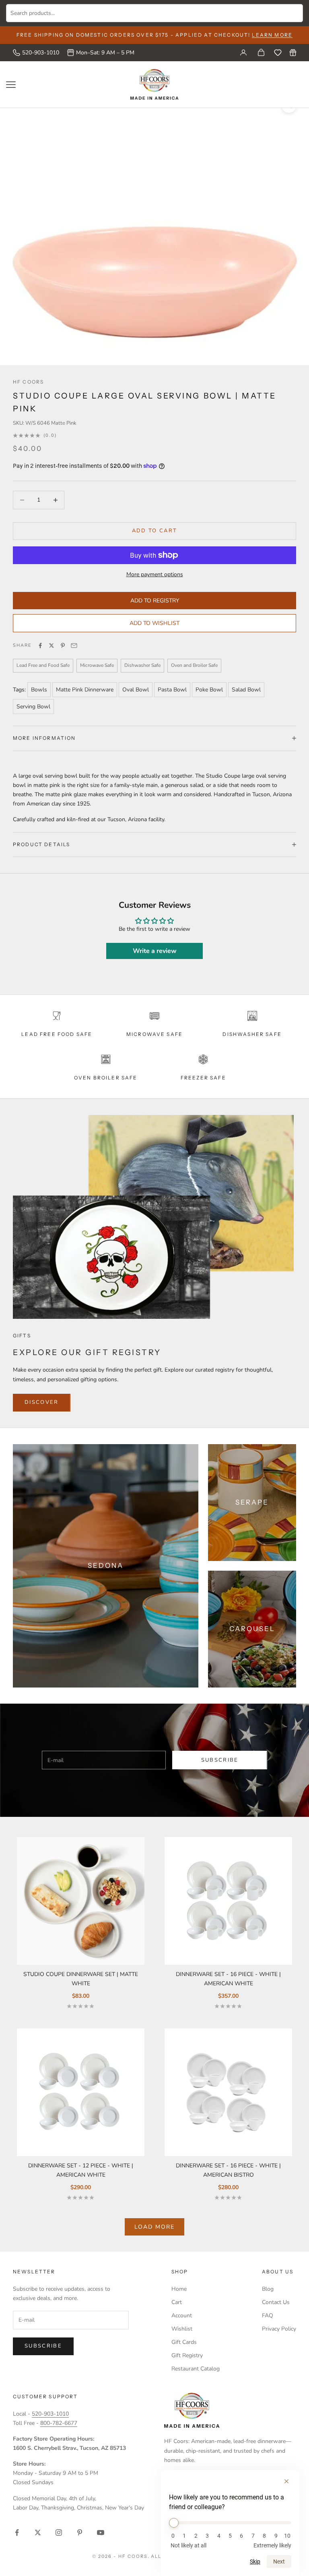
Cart (177, 2302)
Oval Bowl (136, 690)
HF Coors (28, 382)
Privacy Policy (279, 2329)
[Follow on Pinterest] (80, 2532)
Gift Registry (187, 2355)
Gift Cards (184, 2342)
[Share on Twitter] (51, 646)
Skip (255, 2561)
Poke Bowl (209, 690)
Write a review (155, 951)
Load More (154, 2227)
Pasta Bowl (172, 690)
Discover (42, 1402)
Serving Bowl (33, 707)
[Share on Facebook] (40, 646)
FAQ (268, 2315)
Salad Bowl (246, 690)
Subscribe (220, 1760)
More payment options (155, 574)
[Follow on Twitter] (38, 2532)
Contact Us (276, 2302)
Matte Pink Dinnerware (85, 690)
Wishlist (182, 2329)
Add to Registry (155, 601)
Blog (268, 2289)
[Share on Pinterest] (63, 646)
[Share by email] (74, 646)
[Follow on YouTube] (101, 2532)
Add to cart (155, 531)
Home (179, 2289)
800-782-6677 (59, 2423)
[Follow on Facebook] (17, 2532)
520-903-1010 (41, 53)
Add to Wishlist (154, 623)
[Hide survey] (286, 2481)
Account (182, 2315)
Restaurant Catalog (196, 2369)
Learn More (272, 35)
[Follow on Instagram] (59, 2532)
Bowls (39, 690)
